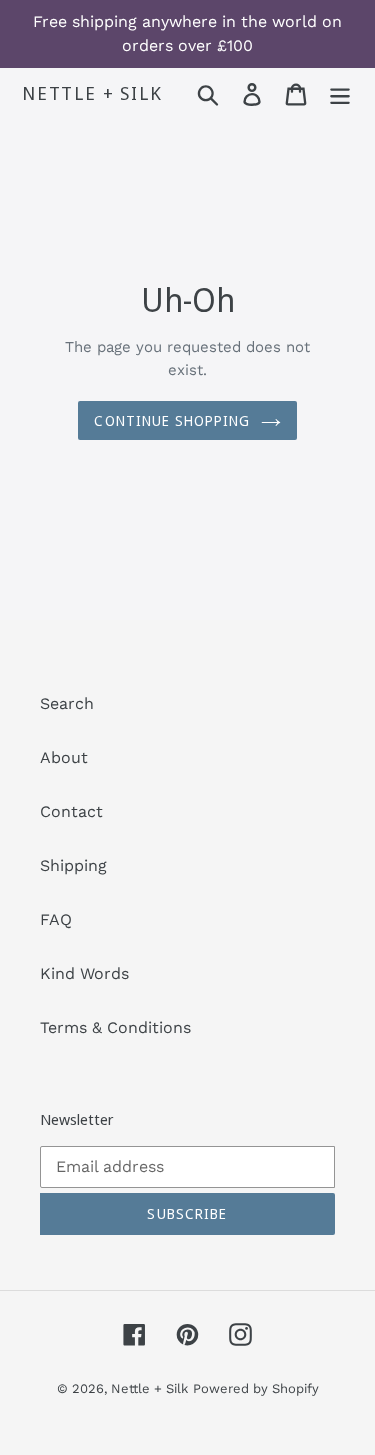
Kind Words (84, 973)
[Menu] (340, 94)
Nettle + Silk (92, 94)
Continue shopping (172, 420)
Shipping (73, 865)
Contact (71, 811)
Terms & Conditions (115, 1027)
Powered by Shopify (256, 1388)
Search (67, 703)
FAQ (56, 919)
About (64, 757)
